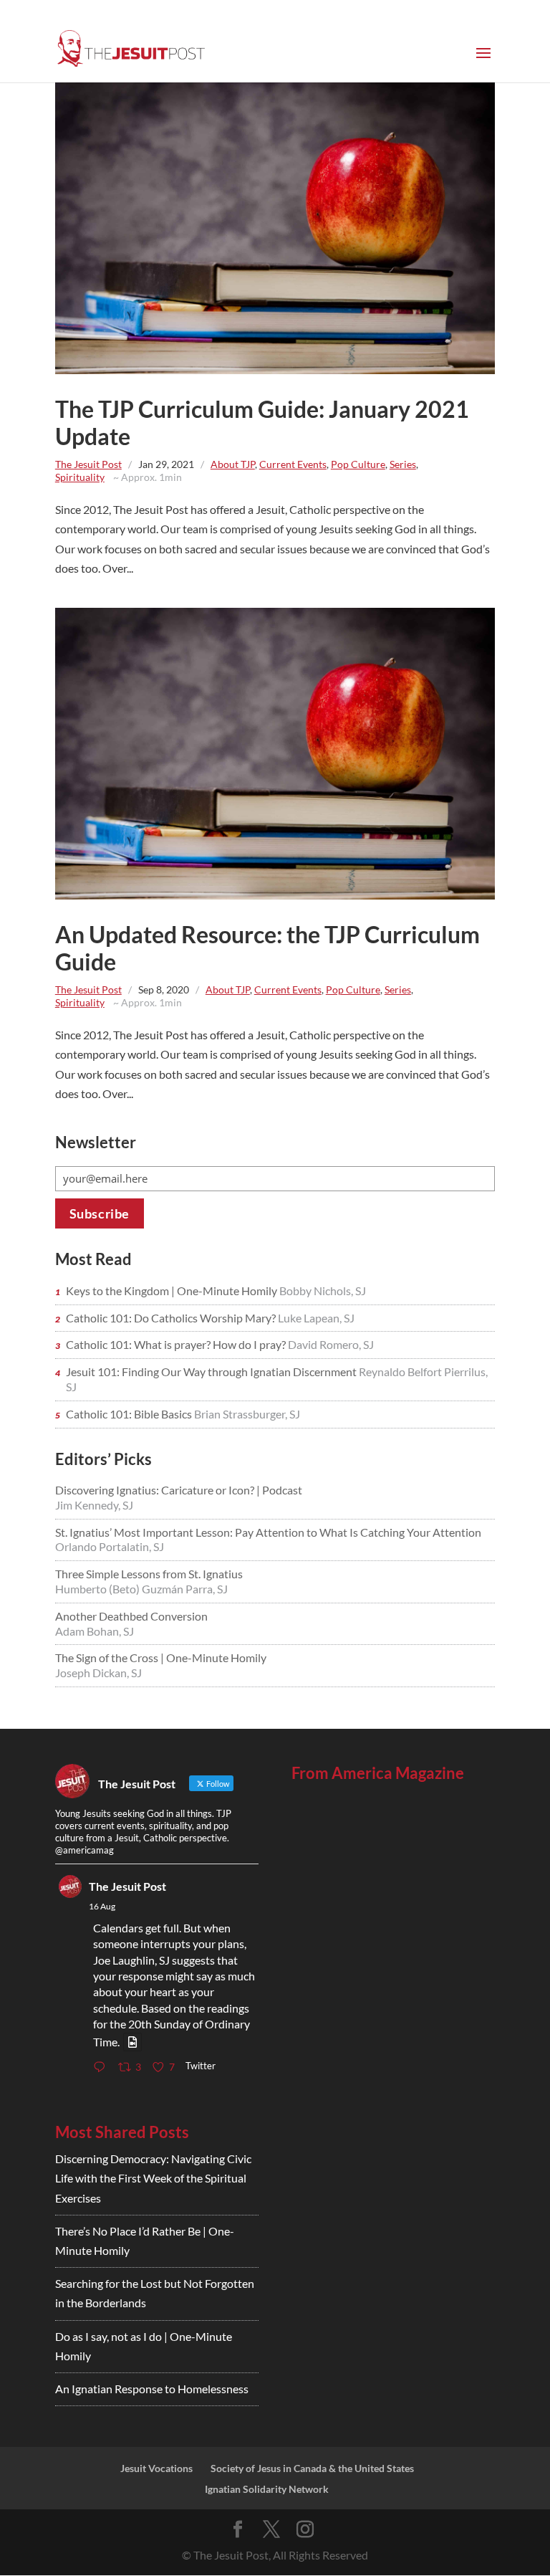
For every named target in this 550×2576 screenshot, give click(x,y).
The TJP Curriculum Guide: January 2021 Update (262, 423)
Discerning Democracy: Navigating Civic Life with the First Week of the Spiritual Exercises (153, 2178)
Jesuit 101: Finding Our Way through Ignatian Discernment (212, 1372)
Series (403, 464)
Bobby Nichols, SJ (323, 1291)
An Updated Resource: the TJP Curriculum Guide (267, 948)
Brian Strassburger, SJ (247, 1414)
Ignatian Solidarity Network (267, 2489)
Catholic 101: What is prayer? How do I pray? (177, 1344)
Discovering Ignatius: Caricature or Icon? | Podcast (179, 1490)
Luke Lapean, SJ (316, 1318)
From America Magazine (378, 1773)
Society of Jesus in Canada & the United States (312, 2468)
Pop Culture (358, 464)
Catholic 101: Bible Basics (130, 1414)
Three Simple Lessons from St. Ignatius (149, 1574)
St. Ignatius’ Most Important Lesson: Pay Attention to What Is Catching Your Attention (268, 1532)
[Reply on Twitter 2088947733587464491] (102, 2068)
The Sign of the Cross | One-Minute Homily (161, 1657)
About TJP (233, 464)
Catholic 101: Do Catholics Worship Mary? (172, 1318)
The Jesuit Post (88, 464)
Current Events (293, 464)
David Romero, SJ (331, 1344)
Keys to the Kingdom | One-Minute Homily (173, 1291)
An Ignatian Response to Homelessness (152, 2389)
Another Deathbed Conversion (131, 1616)
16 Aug (102, 1906)
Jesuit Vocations (156, 2468)
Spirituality (80, 477)
